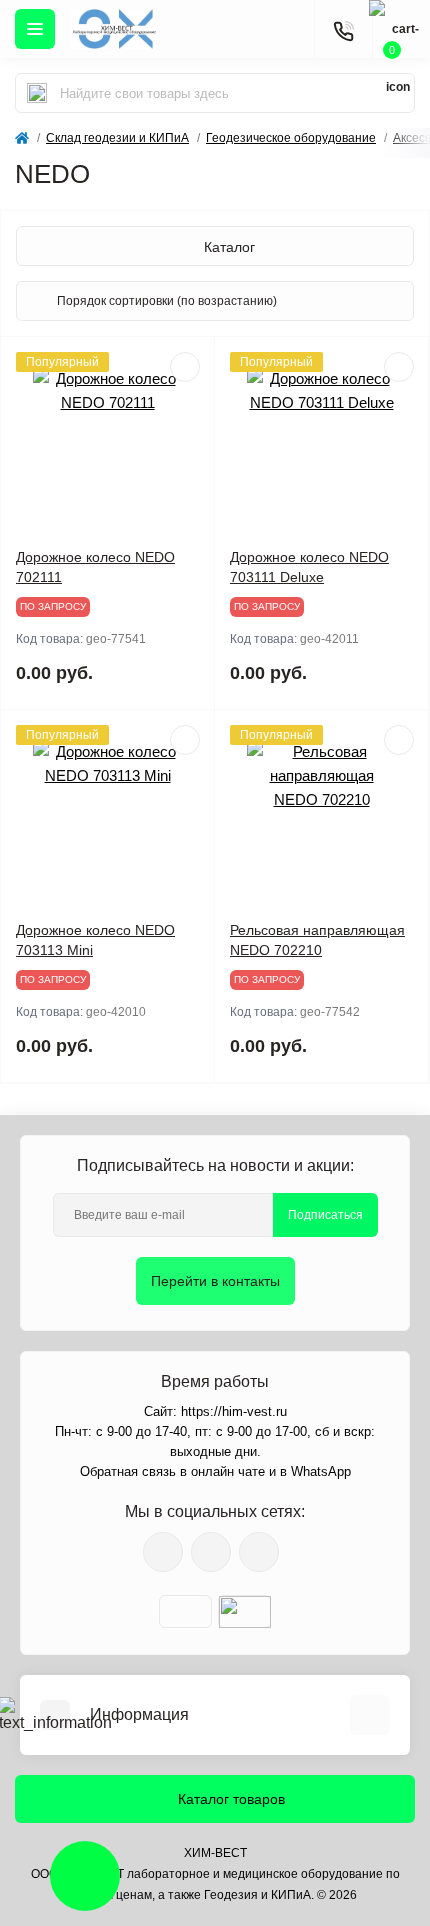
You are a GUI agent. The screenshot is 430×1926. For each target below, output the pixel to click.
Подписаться (325, 1215)
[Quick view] (185, 367)
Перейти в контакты (215, 1281)
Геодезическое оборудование (291, 138)
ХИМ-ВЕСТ (215, 1853)
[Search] (37, 93)
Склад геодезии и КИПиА (117, 138)
